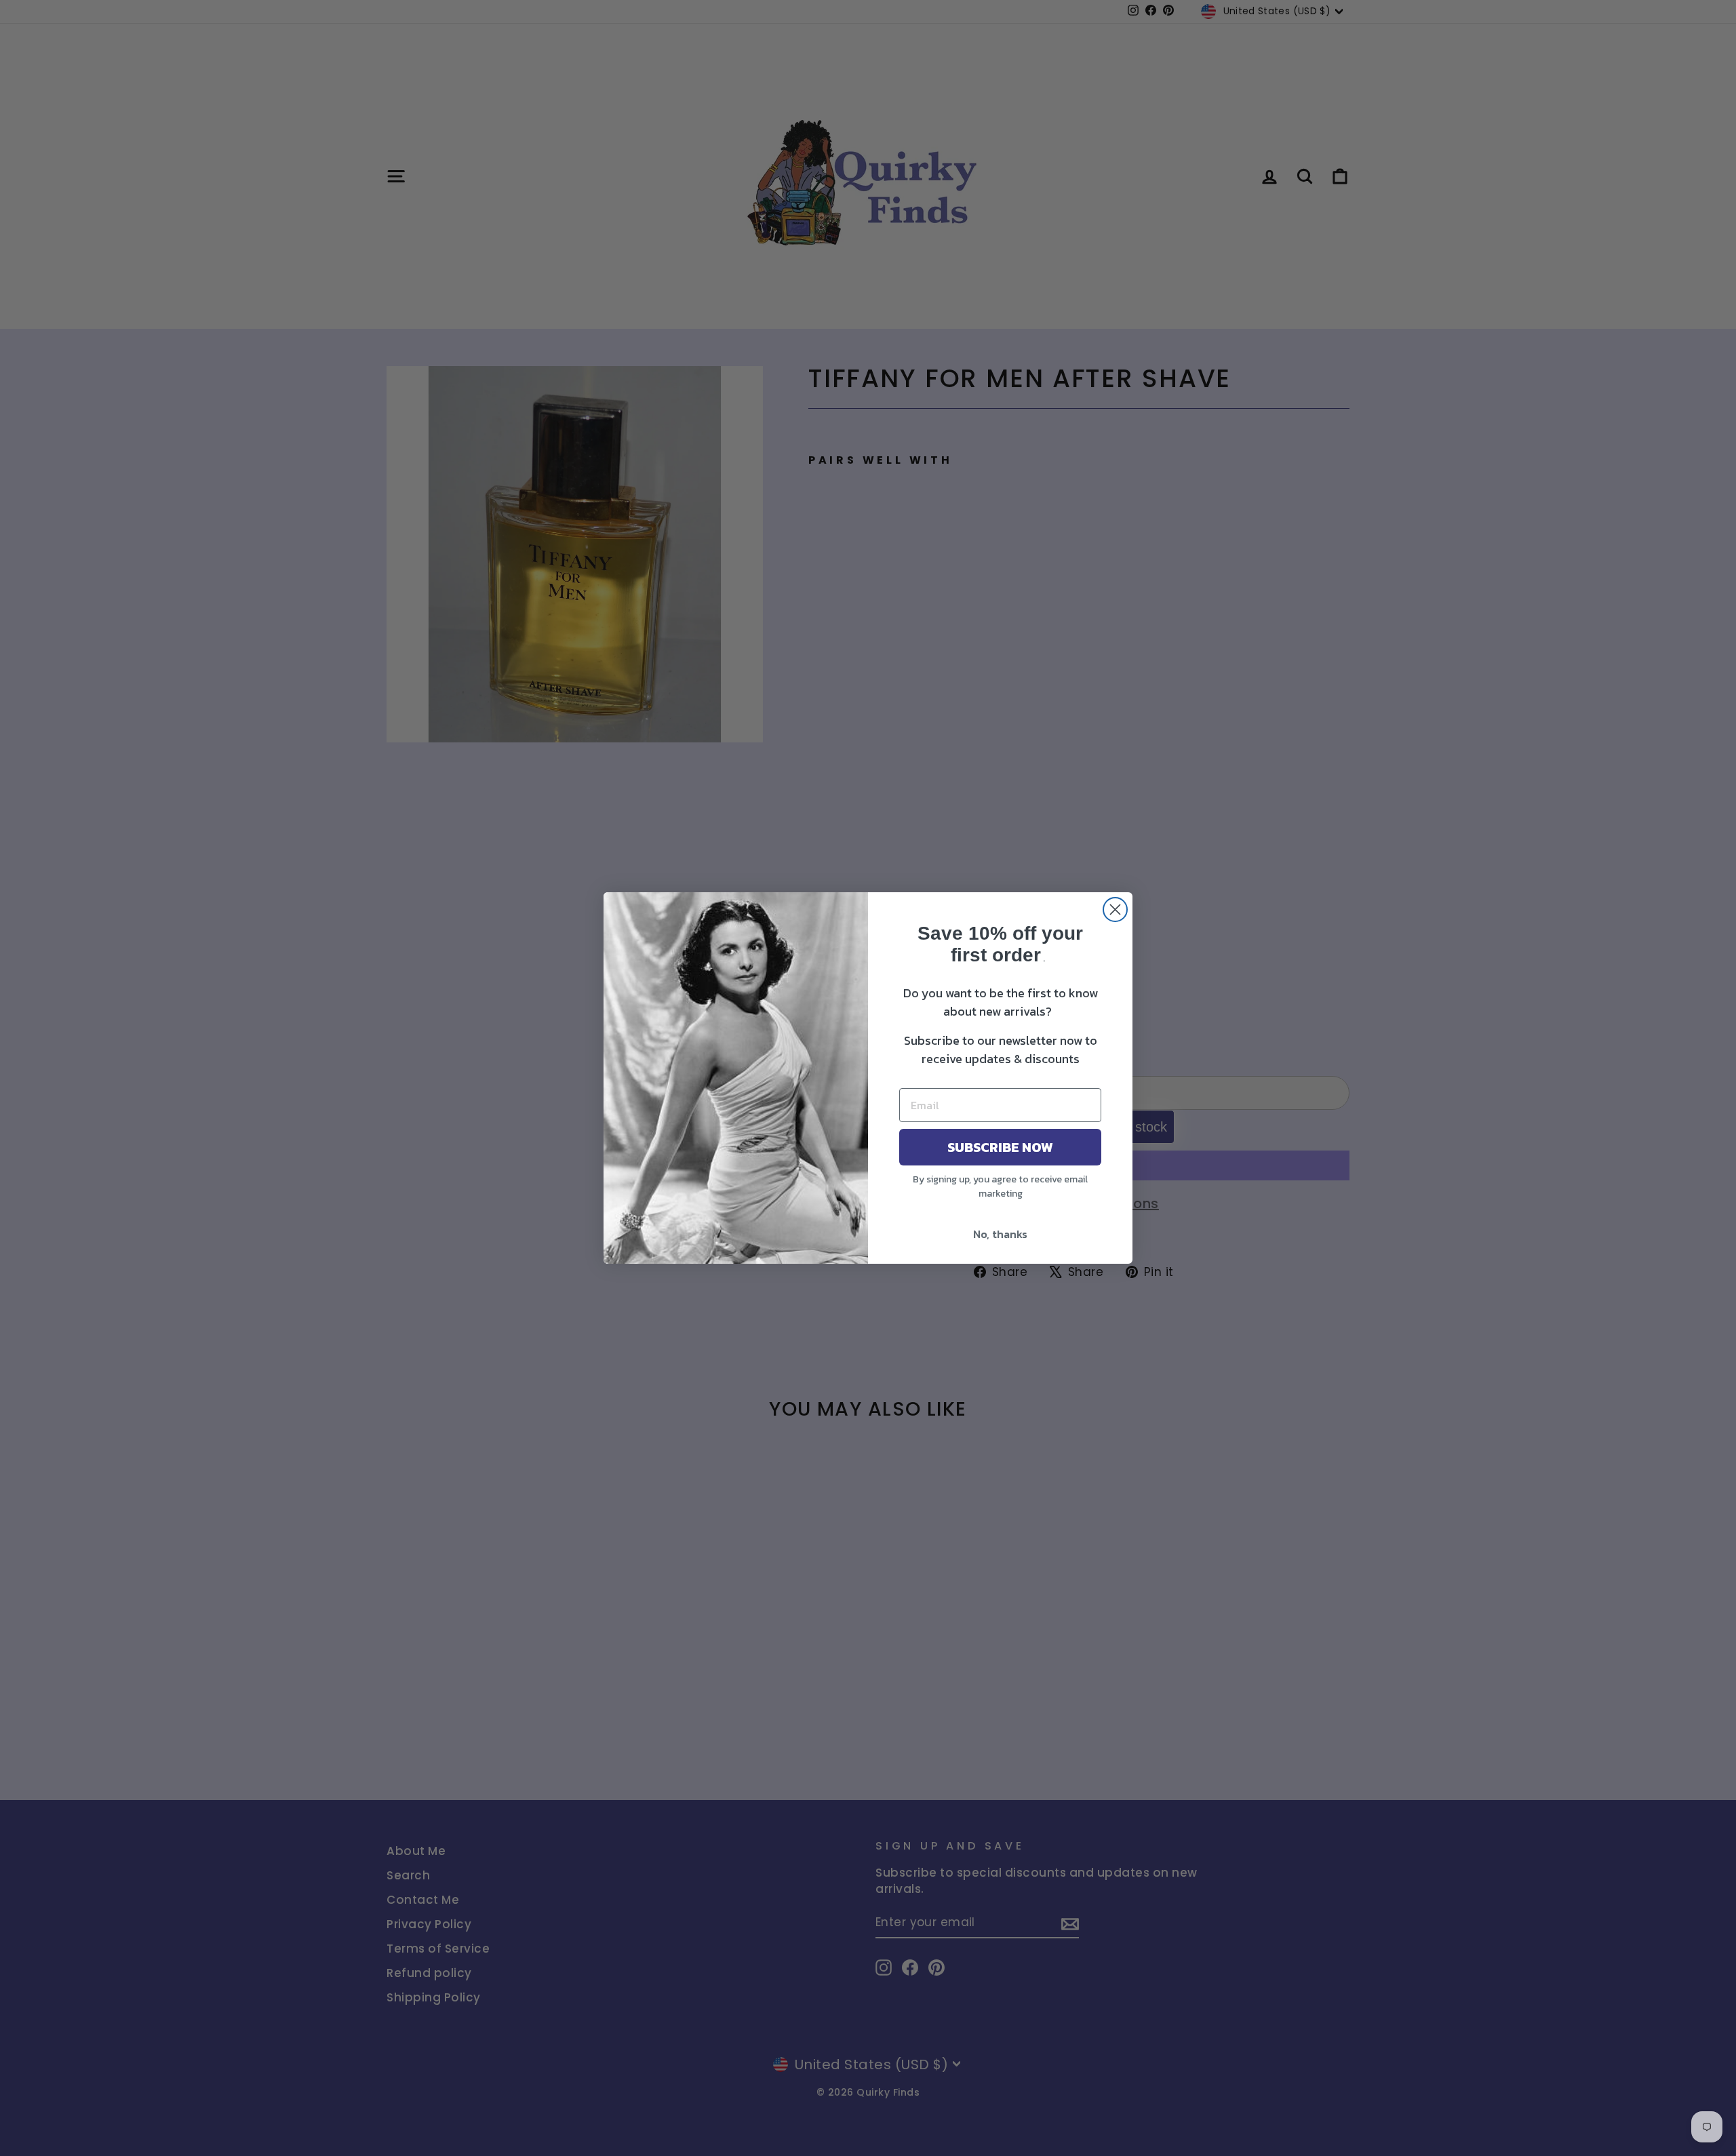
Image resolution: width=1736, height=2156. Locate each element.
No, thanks (1000, 1234)
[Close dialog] (1115, 910)
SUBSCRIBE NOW (1000, 1147)
